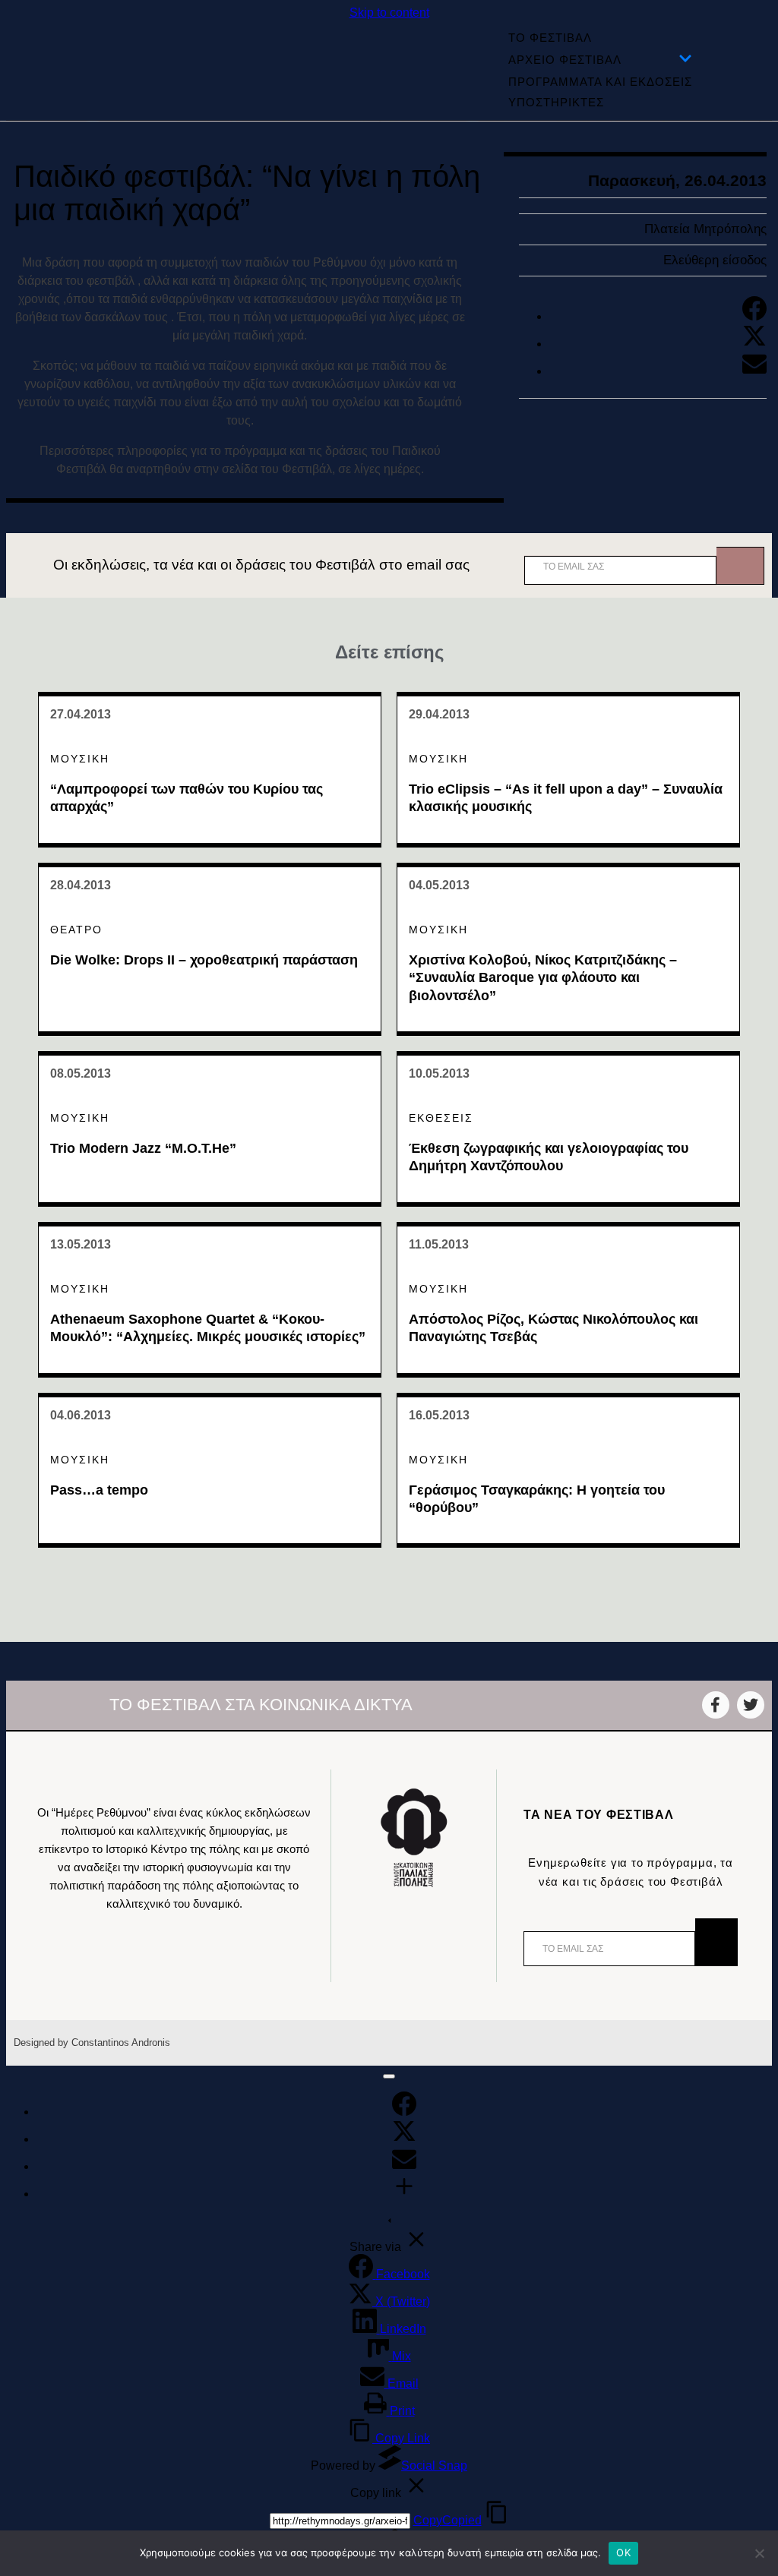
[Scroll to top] (389, 2076)
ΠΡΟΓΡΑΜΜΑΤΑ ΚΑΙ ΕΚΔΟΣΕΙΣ (600, 82)
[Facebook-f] (716, 1705)
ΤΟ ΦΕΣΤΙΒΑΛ (550, 38)
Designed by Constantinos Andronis (92, 2042)
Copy (448, 2520)
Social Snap (434, 2466)
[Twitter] (754, 344)
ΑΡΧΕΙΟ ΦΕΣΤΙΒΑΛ (565, 60)
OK (623, 2552)
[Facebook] (754, 316)
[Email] (754, 371)
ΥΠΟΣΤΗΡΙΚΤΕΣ (556, 102)
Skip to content (389, 13)
